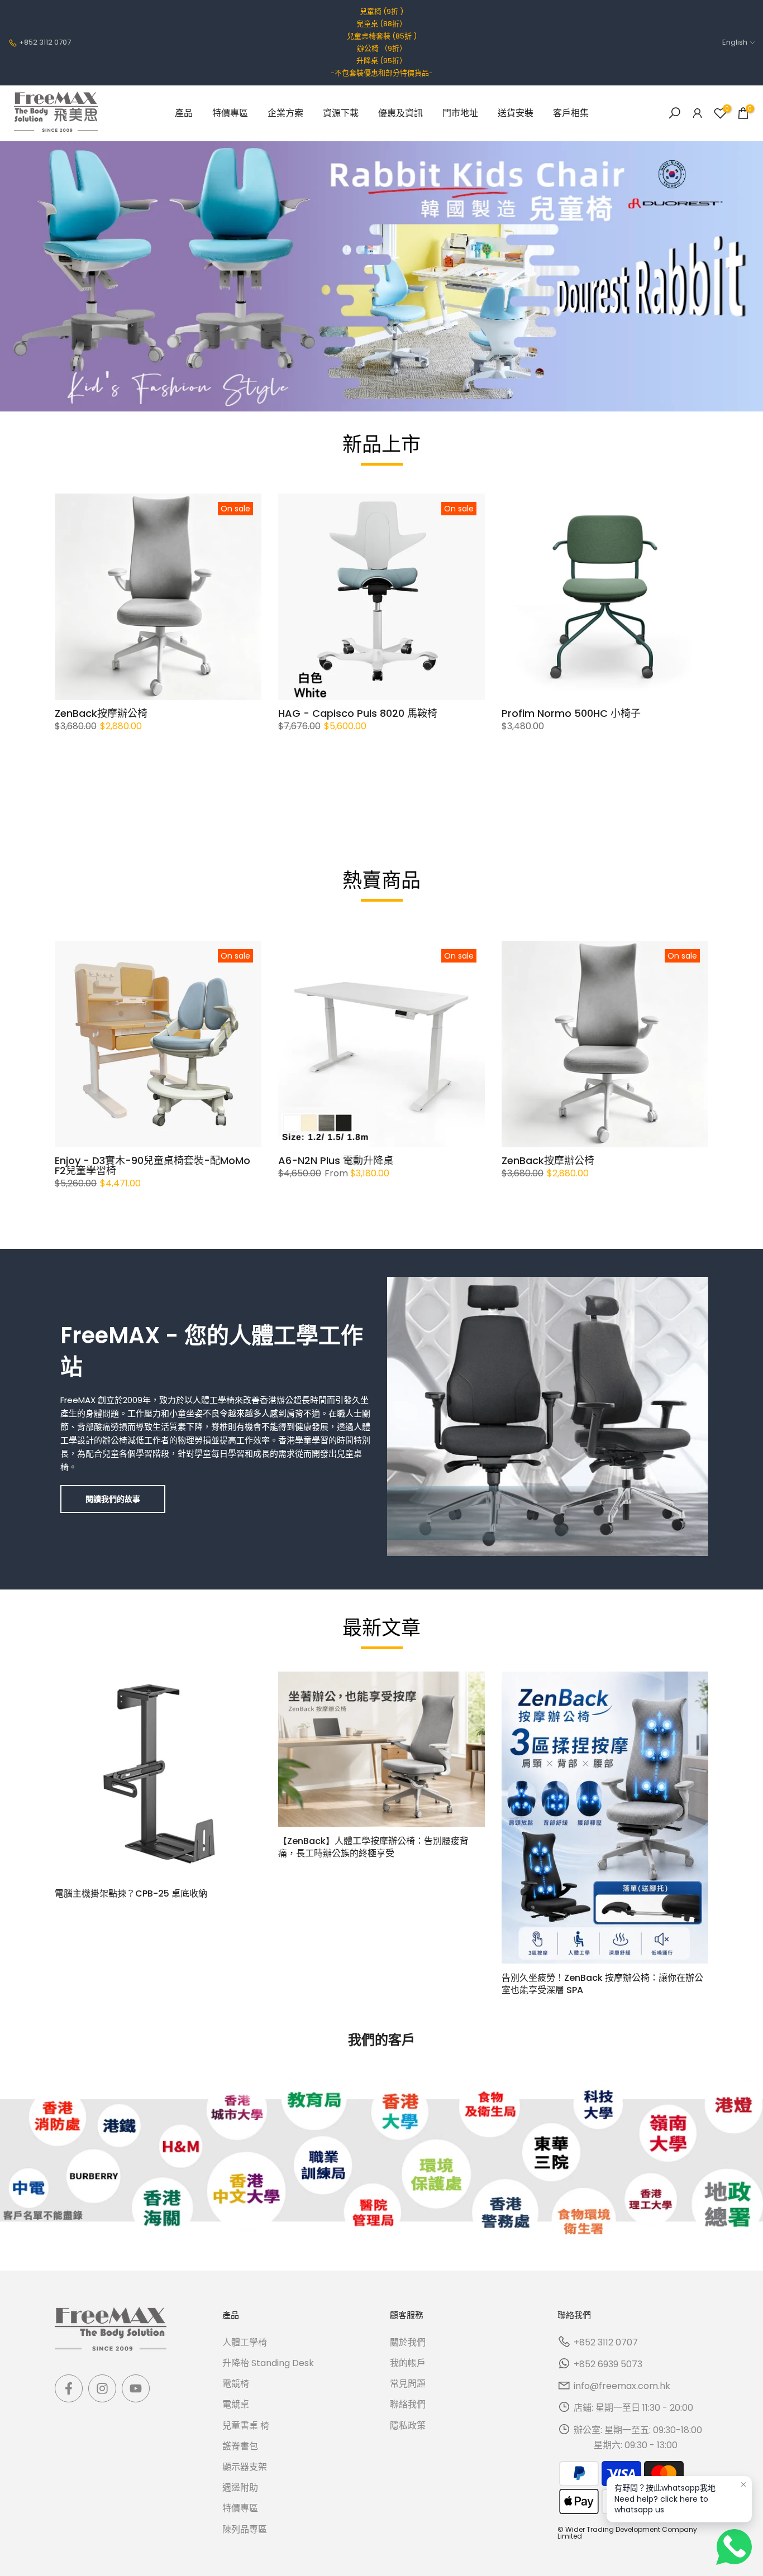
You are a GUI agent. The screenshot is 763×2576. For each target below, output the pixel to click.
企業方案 (285, 113)
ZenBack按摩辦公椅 (101, 713)
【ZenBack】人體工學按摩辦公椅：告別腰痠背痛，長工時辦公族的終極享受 (373, 1847)
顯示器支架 (245, 2467)
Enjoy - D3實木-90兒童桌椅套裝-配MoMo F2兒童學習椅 (152, 1165)
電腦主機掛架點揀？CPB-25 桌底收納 (131, 1893)
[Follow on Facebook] (69, 2388)
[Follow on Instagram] (102, 2388)
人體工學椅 (245, 2342)
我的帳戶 (408, 2363)
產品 (184, 113)
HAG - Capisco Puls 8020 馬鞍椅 (358, 713)
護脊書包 (240, 2446)
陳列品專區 (245, 2529)
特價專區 (230, 113)
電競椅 (236, 2384)
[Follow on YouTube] (136, 2388)
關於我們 (408, 2342)
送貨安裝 (516, 113)
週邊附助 (240, 2488)
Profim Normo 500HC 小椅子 (571, 713)
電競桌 (236, 2404)
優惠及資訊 (400, 113)
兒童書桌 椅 (246, 2426)
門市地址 (460, 113)
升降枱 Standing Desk (268, 2363)
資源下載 (341, 113)
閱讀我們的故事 (113, 1499)
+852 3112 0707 (45, 42)
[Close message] (743, 2484)
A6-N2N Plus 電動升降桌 (336, 1160)
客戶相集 (571, 113)
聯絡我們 (408, 2404)
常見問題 (408, 2384)
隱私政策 (408, 2426)
